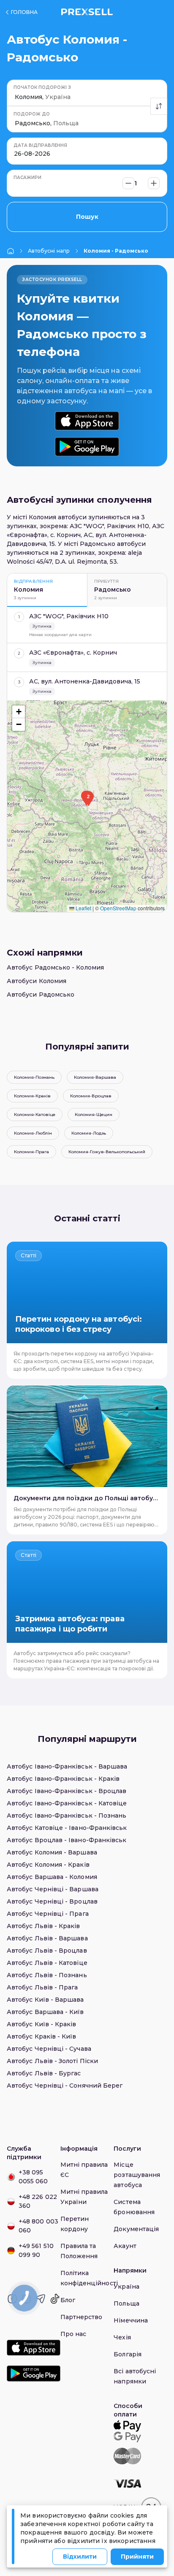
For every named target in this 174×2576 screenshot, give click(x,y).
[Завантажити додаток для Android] (87, 447)
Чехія (122, 2337)
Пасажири (27, 178)
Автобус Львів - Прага (42, 1987)
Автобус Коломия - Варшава (52, 1852)
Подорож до (32, 114)
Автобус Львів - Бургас (44, 2073)
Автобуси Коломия (37, 981)
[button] (88, 799)
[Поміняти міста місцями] (159, 106)
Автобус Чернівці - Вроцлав (52, 1901)
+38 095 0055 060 (33, 2177)
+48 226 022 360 (38, 2201)
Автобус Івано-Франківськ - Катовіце (67, 1803)
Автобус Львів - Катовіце (47, 1963)
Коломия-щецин (94, 1114)
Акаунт (125, 2246)
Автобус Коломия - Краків (48, 1865)
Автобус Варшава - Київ (45, 2012)
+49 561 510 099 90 (36, 2250)
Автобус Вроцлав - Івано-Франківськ (67, 1840)
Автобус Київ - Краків (41, 2024)
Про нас (73, 2334)
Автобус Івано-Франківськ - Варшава (67, 1766)
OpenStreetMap (118, 908)
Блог (68, 2300)
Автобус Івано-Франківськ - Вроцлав (67, 1791)
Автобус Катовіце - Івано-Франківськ (67, 1828)
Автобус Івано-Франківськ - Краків (63, 1779)
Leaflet (83, 908)
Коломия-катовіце (35, 1114)
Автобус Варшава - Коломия (52, 1877)
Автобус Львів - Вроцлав (47, 1951)
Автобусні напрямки (49, 251)
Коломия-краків (32, 1096)
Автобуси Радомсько (41, 995)
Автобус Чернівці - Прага (48, 1914)
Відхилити (80, 2557)
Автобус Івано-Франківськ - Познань (67, 1816)
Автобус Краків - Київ (41, 2036)
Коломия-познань (34, 1077)
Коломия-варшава (95, 1077)
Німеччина (131, 2320)
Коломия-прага (31, 1152)
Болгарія (128, 2354)
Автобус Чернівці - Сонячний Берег (65, 2086)
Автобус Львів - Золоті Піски (52, 2061)
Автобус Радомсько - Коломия (55, 967)
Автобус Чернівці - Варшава (53, 1889)
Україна (126, 2287)
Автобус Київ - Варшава (45, 2000)
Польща (126, 2303)
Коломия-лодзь (89, 1133)
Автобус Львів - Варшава (47, 1938)
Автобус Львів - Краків (43, 1926)
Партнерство (82, 2317)
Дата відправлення (40, 145)
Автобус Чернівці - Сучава (49, 2049)
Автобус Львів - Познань (47, 1975)
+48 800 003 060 (38, 2226)
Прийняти (137, 2557)
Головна (24, 12)
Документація (136, 2229)
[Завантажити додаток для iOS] (87, 421)
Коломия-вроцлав (91, 1096)
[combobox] (16, 97)
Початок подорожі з (42, 87)
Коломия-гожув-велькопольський (107, 1152)
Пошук (87, 217)
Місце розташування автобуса (137, 2175)
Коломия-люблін (33, 1133)
